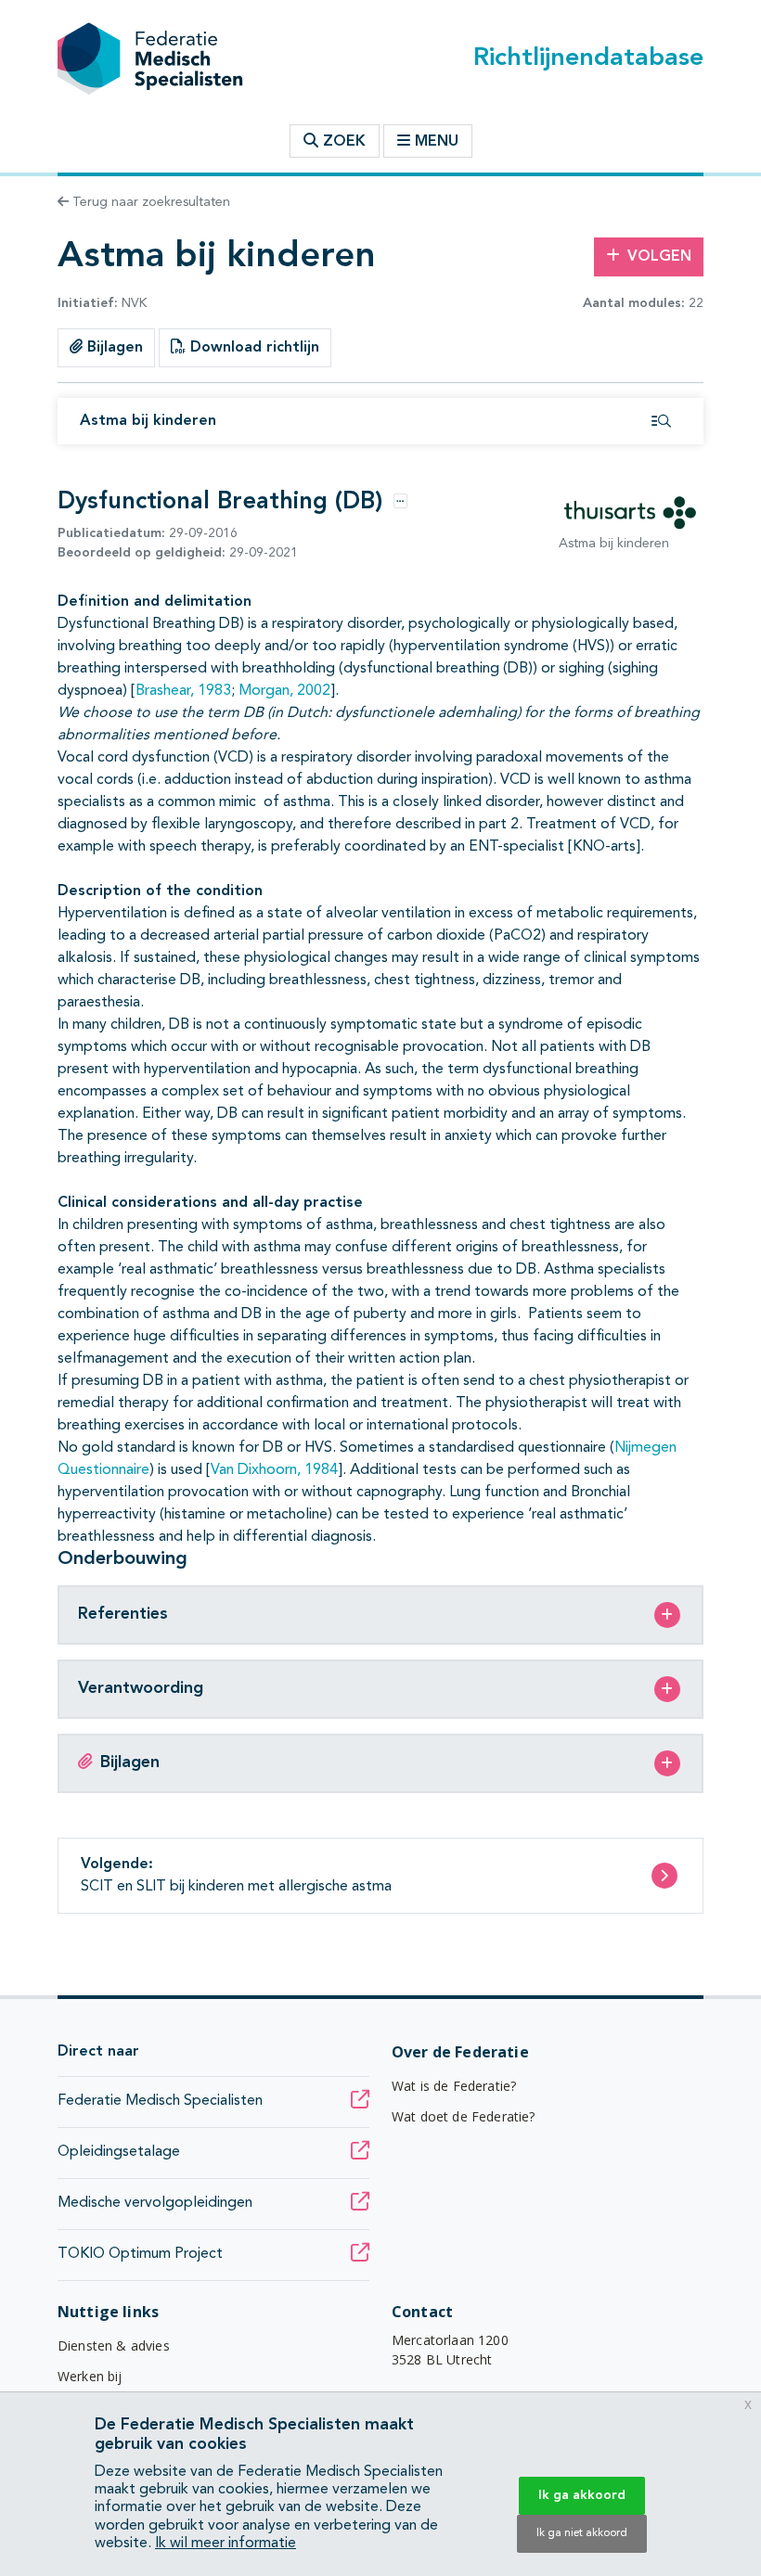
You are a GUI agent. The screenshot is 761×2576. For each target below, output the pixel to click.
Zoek (342, 142)
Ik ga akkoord (582, 2495)
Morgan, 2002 (284, 691)
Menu (437, 142)
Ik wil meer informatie (226, 2544)
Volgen (659, 257)
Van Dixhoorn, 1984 (274, 1470)
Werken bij (90, 2376)
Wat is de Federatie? (454, 2086)
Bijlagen (113, 348)
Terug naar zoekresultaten (149, 202)
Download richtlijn (252, 348)
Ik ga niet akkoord (582, 2533)
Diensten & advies (114, 2345)
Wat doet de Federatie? (464, 2116)
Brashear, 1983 (183, 691)
